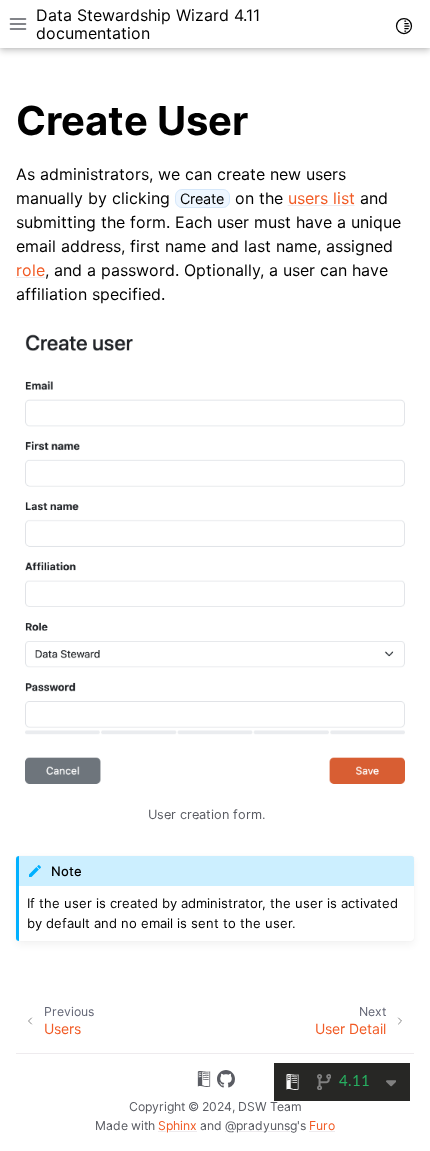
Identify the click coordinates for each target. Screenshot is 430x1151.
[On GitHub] (226, 1082)
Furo (322, 1125)
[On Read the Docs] (204, 1082)
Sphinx (177, 1125)
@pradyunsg (261, 1125)
